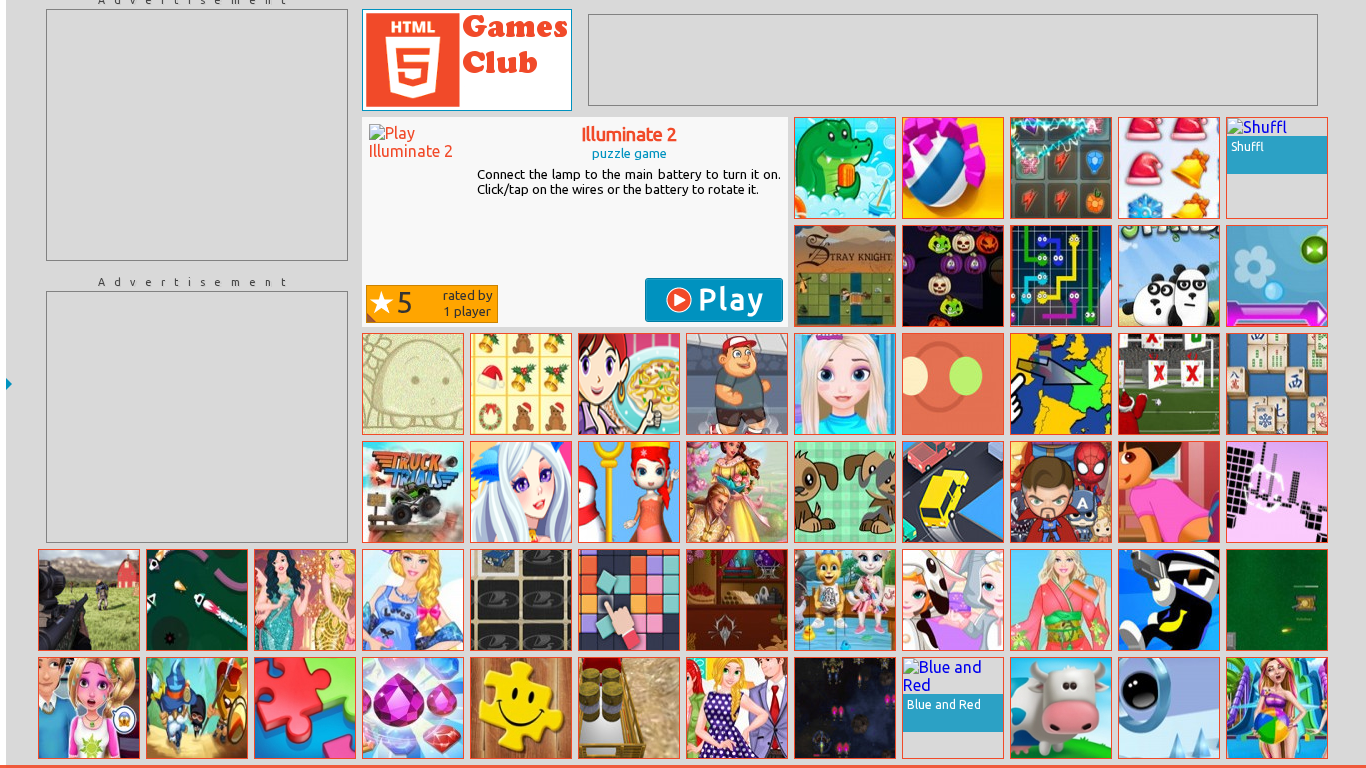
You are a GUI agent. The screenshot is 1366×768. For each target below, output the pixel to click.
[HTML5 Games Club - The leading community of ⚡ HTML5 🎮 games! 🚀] (467, 60)
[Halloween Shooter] (953, 276)
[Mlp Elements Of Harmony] (1061, 168)
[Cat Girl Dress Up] (521, 492)
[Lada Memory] (521, 600)
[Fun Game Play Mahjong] (1277, 384)
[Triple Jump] (1169, 708)
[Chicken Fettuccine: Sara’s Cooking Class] (629, 384)
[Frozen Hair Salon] (845, 384)
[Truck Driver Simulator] (629, 708)
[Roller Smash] (953, 168)
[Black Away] (845, 168)
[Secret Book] (737, 600)
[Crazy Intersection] (953, 492)
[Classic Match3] (413, 708)
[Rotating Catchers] (953, 384)
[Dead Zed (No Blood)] (89, 600)
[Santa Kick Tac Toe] (1169, 384)
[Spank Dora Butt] (1169, 492)
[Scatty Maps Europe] (1061, 384)
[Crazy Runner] (737, 384)
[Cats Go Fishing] (845, 600)
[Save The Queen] (629, 492)
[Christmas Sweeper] (1169, 168)
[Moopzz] (305, 708)
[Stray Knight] (845, 276)
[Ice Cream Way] (1061, 708)
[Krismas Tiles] (521, 384)
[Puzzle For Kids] (845, 492)
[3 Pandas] (1169, 276)
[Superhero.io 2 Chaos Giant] (1061, 492)
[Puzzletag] (521, 708)
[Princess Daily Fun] (737, 708)
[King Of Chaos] (197, 708)
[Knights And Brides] (737, 492)
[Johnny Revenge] (1169, 600)
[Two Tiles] (629, 600)
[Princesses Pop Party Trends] (305, 600)
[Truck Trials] (413, 492)
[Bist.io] (1277, 600)
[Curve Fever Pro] (197, 600)
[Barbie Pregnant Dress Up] (413, 600)
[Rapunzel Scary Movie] (89, 708)
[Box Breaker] (1277, 276)
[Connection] (1061, 276)
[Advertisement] (197, 135)
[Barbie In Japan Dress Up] (1061, 600)
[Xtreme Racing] (1277, 492)
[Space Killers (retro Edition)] (845, 708)
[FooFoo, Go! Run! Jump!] (413, 384)
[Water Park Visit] (1277, 708)
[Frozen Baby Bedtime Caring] (953, 600)
